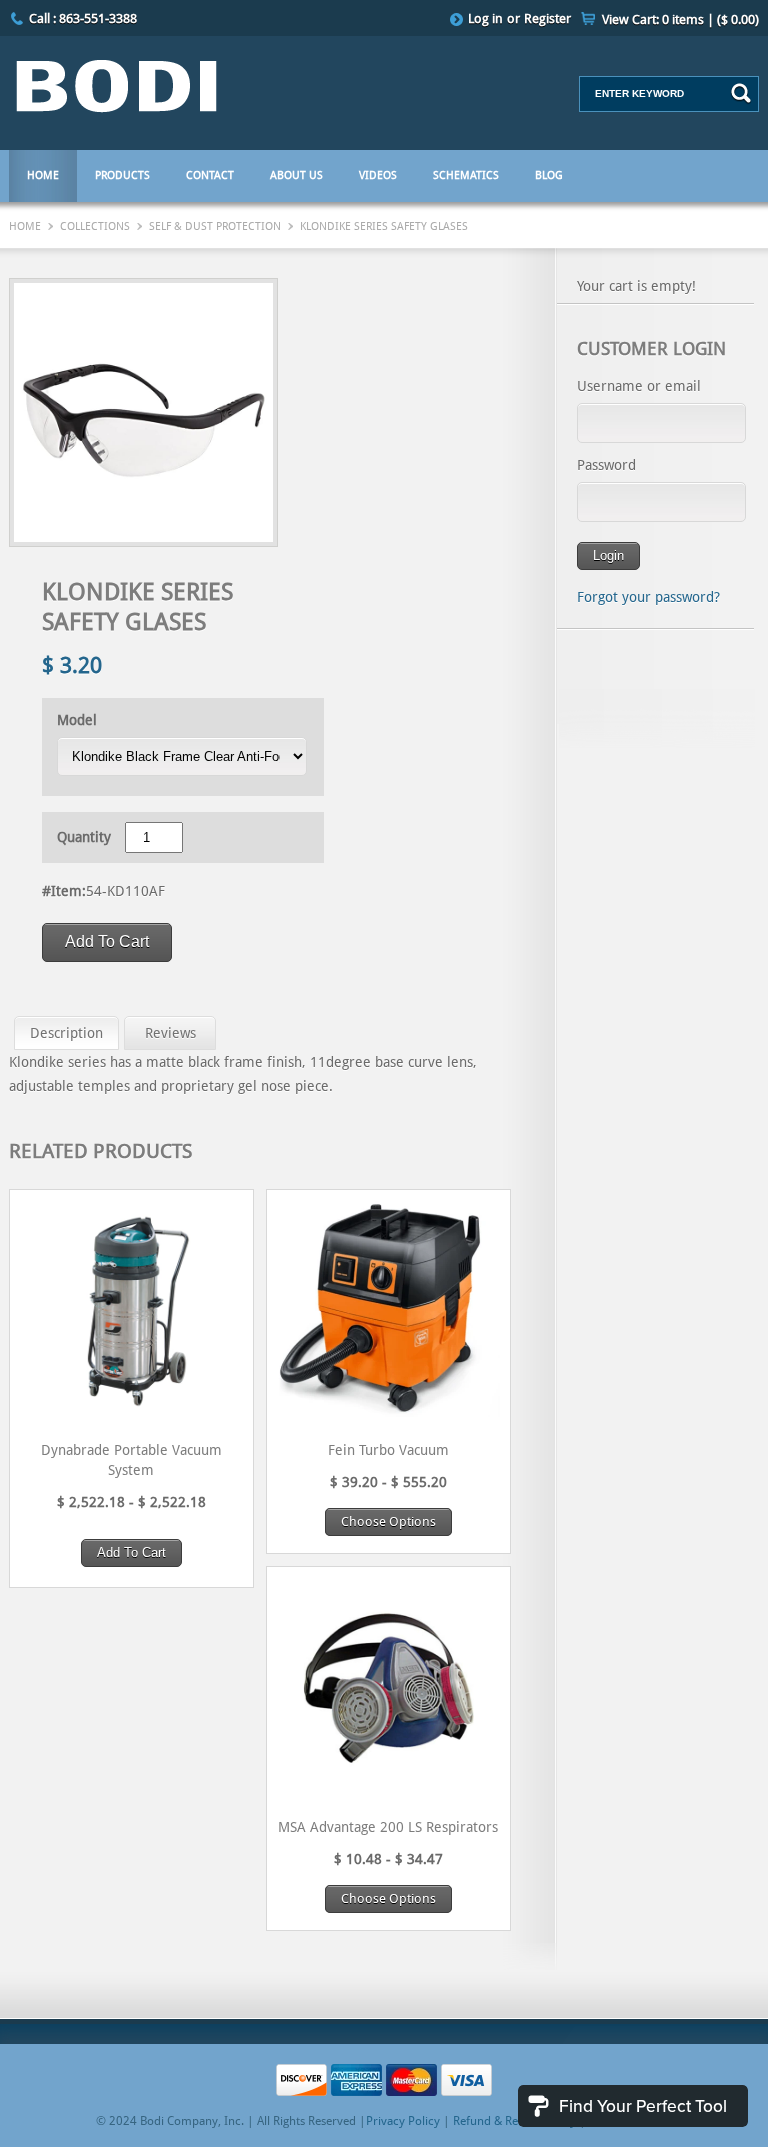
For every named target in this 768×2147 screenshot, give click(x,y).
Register (547, 18)
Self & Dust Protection (215, 226)
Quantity (84, 837)
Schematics (466, 175)
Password (606, 465)
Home (43, 175)
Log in (485, 18)
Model (77, 720)
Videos (378, 175)
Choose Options (388, 1521)
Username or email (639, 386)
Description (66, 1033)
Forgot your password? (648, 597)
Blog (549, 175)
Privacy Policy (403, 2121)
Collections (95, 226)
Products (122, 175)
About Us (296, 175)
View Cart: (680, 19)
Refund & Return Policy (514, 2121)
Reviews (170, 1033)
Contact (210, 175)
